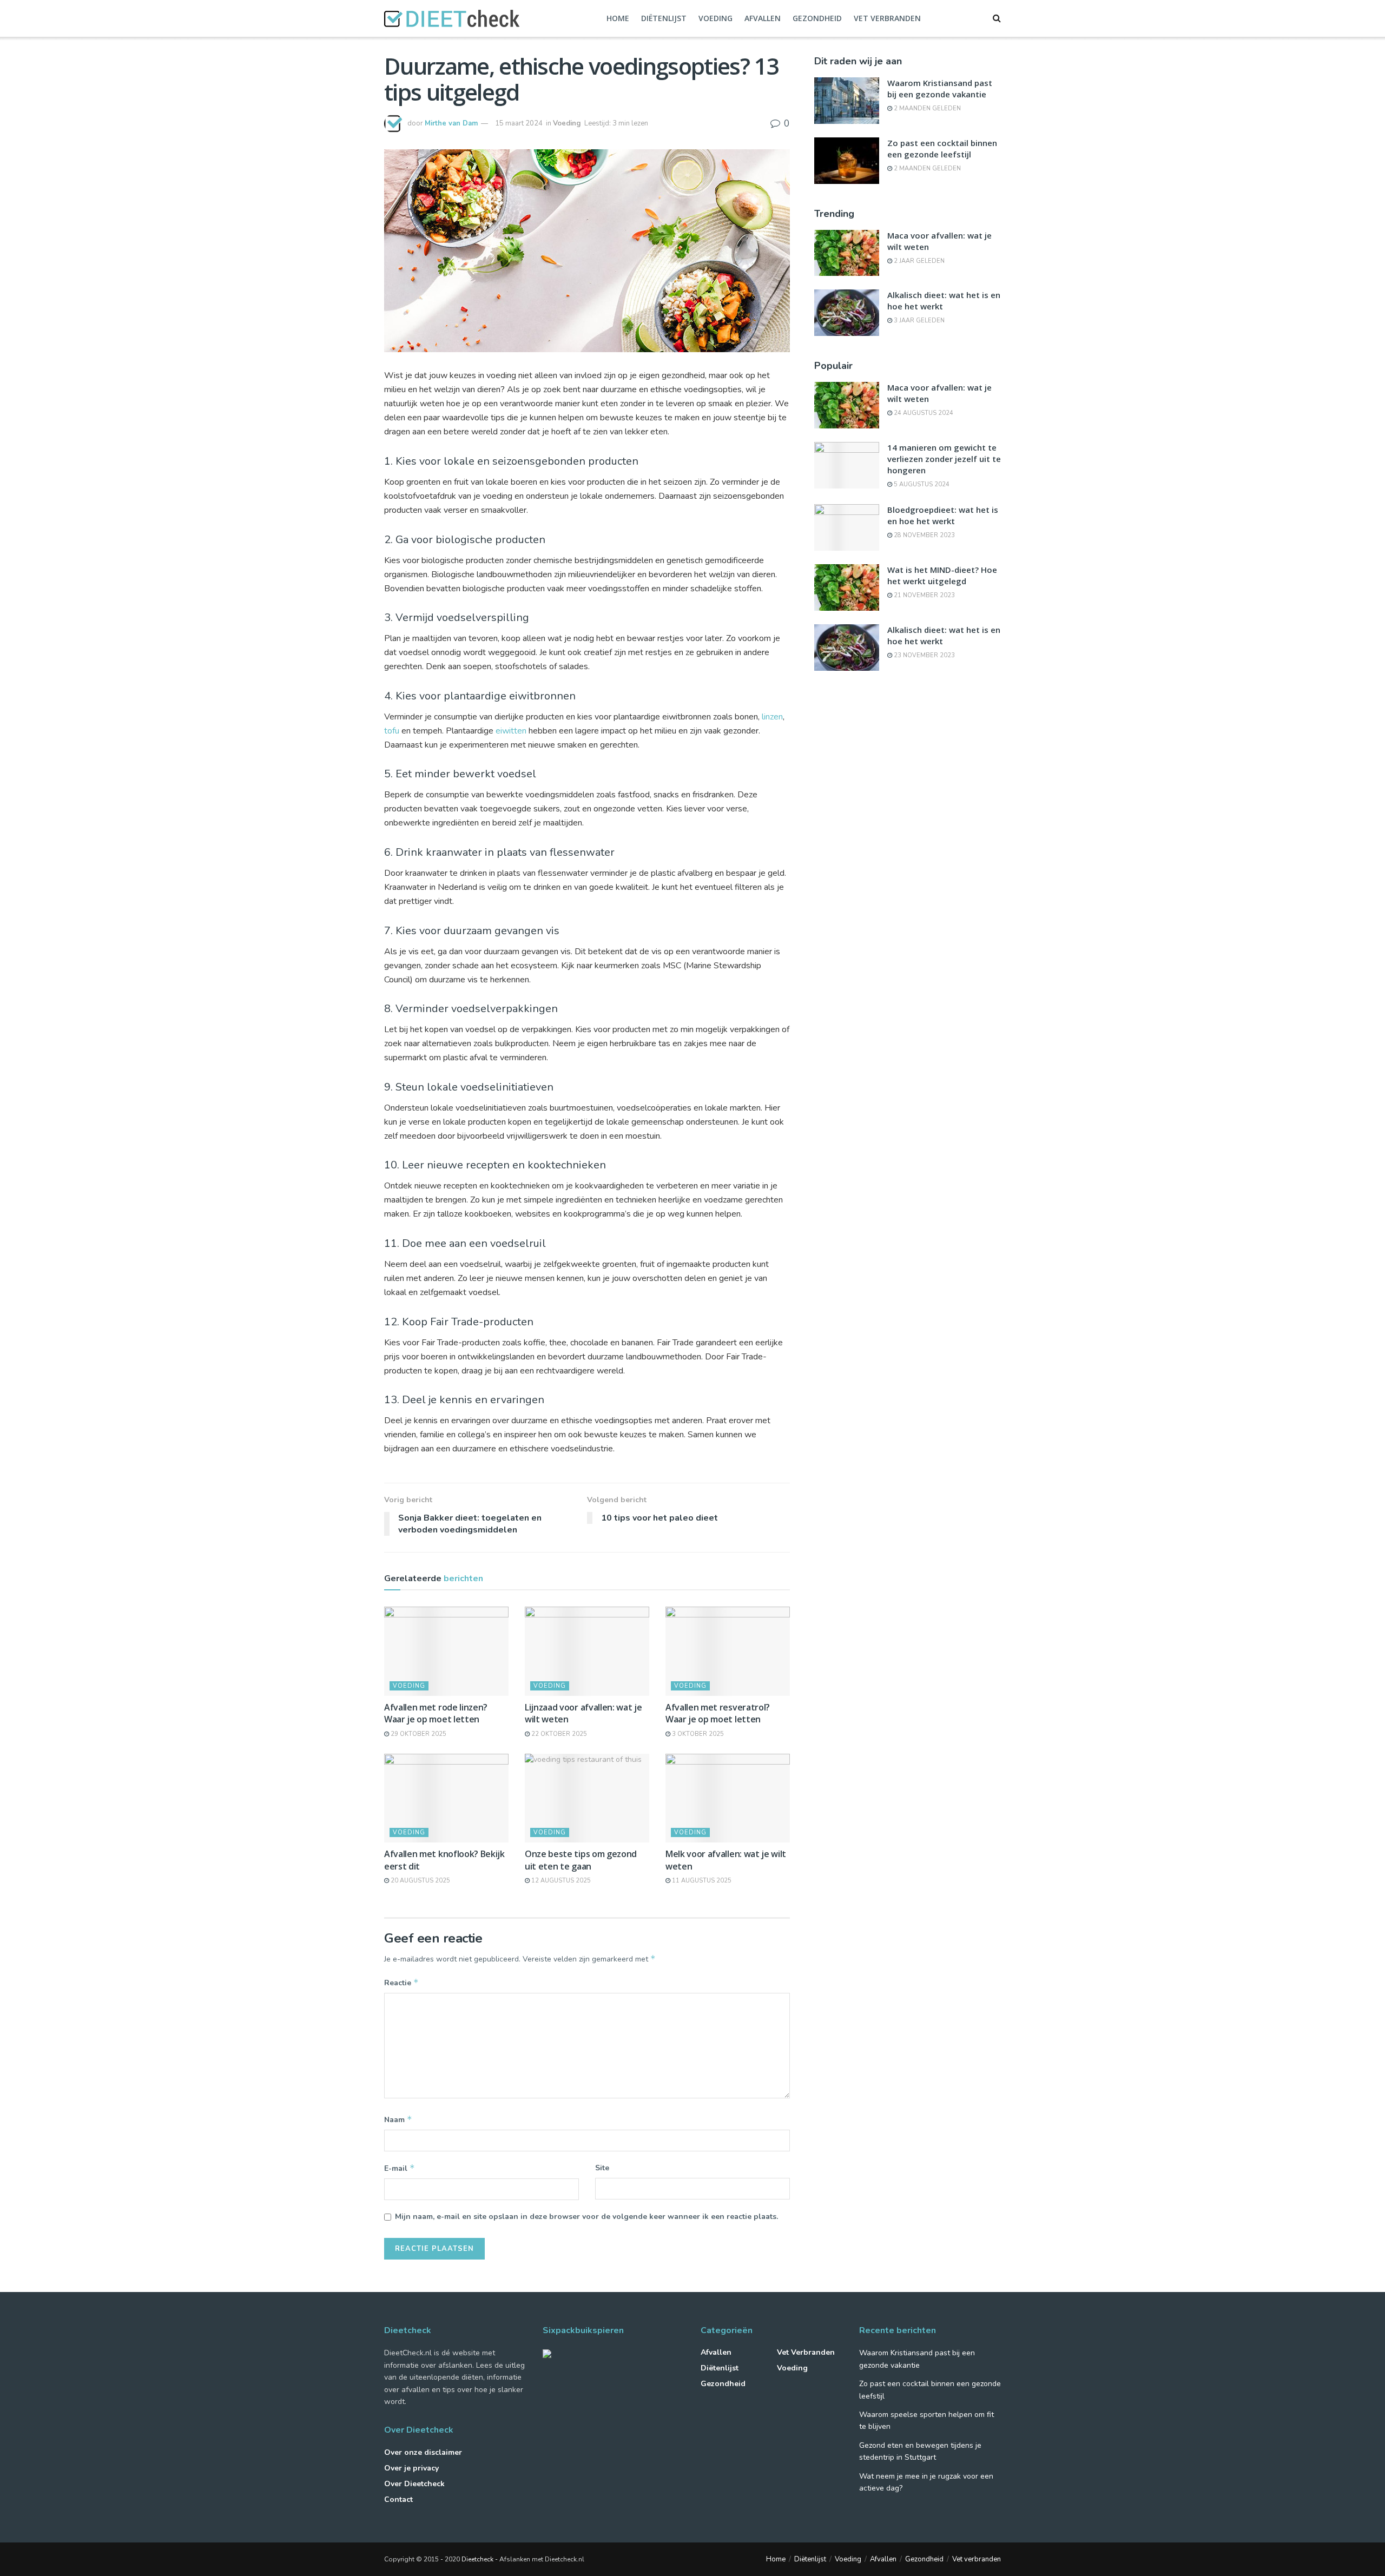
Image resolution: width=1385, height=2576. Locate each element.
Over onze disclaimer (423, 2452)
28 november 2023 (924, 535)
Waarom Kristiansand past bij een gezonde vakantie (940, 88)
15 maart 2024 (519, 123)
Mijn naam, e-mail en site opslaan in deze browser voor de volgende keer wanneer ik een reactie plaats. (586, 2217)
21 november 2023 (924, 595)
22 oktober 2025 (558, 1734)
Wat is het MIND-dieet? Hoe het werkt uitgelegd (942, 575)
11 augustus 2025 (701, 1881)
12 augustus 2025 (560, 1881)
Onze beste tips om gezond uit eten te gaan (581, 1860)
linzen (772, 717)
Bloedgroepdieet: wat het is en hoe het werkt (943, 515)
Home (618, 18)
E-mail (400, 2168)
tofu (392, 731)
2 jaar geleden (918, 261)
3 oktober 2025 (697, 1734)
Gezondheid (817, 18)
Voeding (715, 18)
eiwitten (511, 731)
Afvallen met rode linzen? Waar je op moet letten (436, 1713)
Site (602, 2168)
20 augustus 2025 (420, 1881)
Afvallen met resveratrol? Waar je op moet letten (718, 1713)
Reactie (401, 1983)
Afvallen (763, 18)
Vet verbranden (887, 18)
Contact (398, 2499)
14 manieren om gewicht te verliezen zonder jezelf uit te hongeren (944, 459)
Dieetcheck (477, 2559)
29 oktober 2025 (418, 1734)
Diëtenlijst (664, 18)
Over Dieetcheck (414, 2484)
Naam (398, 2119)
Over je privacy (411, 2468)
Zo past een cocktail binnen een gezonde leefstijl (942, 148)
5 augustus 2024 (921, 484)
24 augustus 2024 (923, 413)
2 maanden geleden (926, 108)
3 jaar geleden (918, 321)
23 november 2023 (924, 655)
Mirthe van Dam (451, 123)
